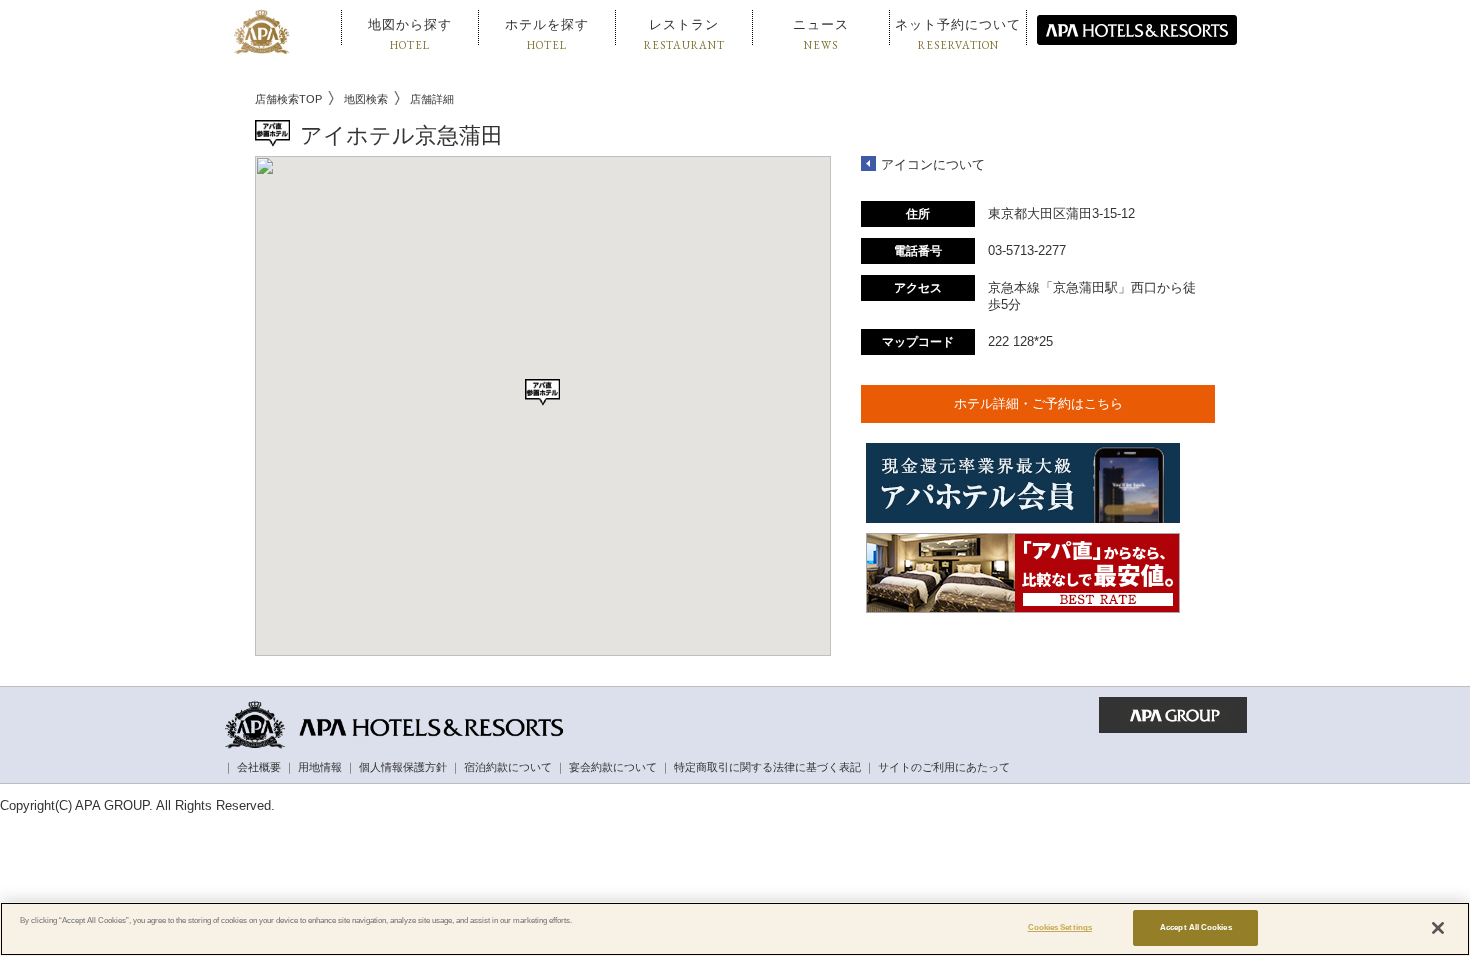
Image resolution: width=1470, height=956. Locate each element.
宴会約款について (613, 767)
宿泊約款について (508, 767)
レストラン (684, 34)
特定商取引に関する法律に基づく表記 (767, 767)
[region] (735, 929)
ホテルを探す (547, 34)
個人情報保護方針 (403, 767)
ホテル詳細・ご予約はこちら (1038, 403)
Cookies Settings (1060, 927)
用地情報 (320, 767)
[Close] (1438, 928)
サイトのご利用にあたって (944, 767)
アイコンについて (933, 164)
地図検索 (366, 99)
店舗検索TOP (288, 99)
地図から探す (410, 34)
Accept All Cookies (1195, 927)
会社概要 (259, 767)
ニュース (821, 34)
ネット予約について (958, 34)
